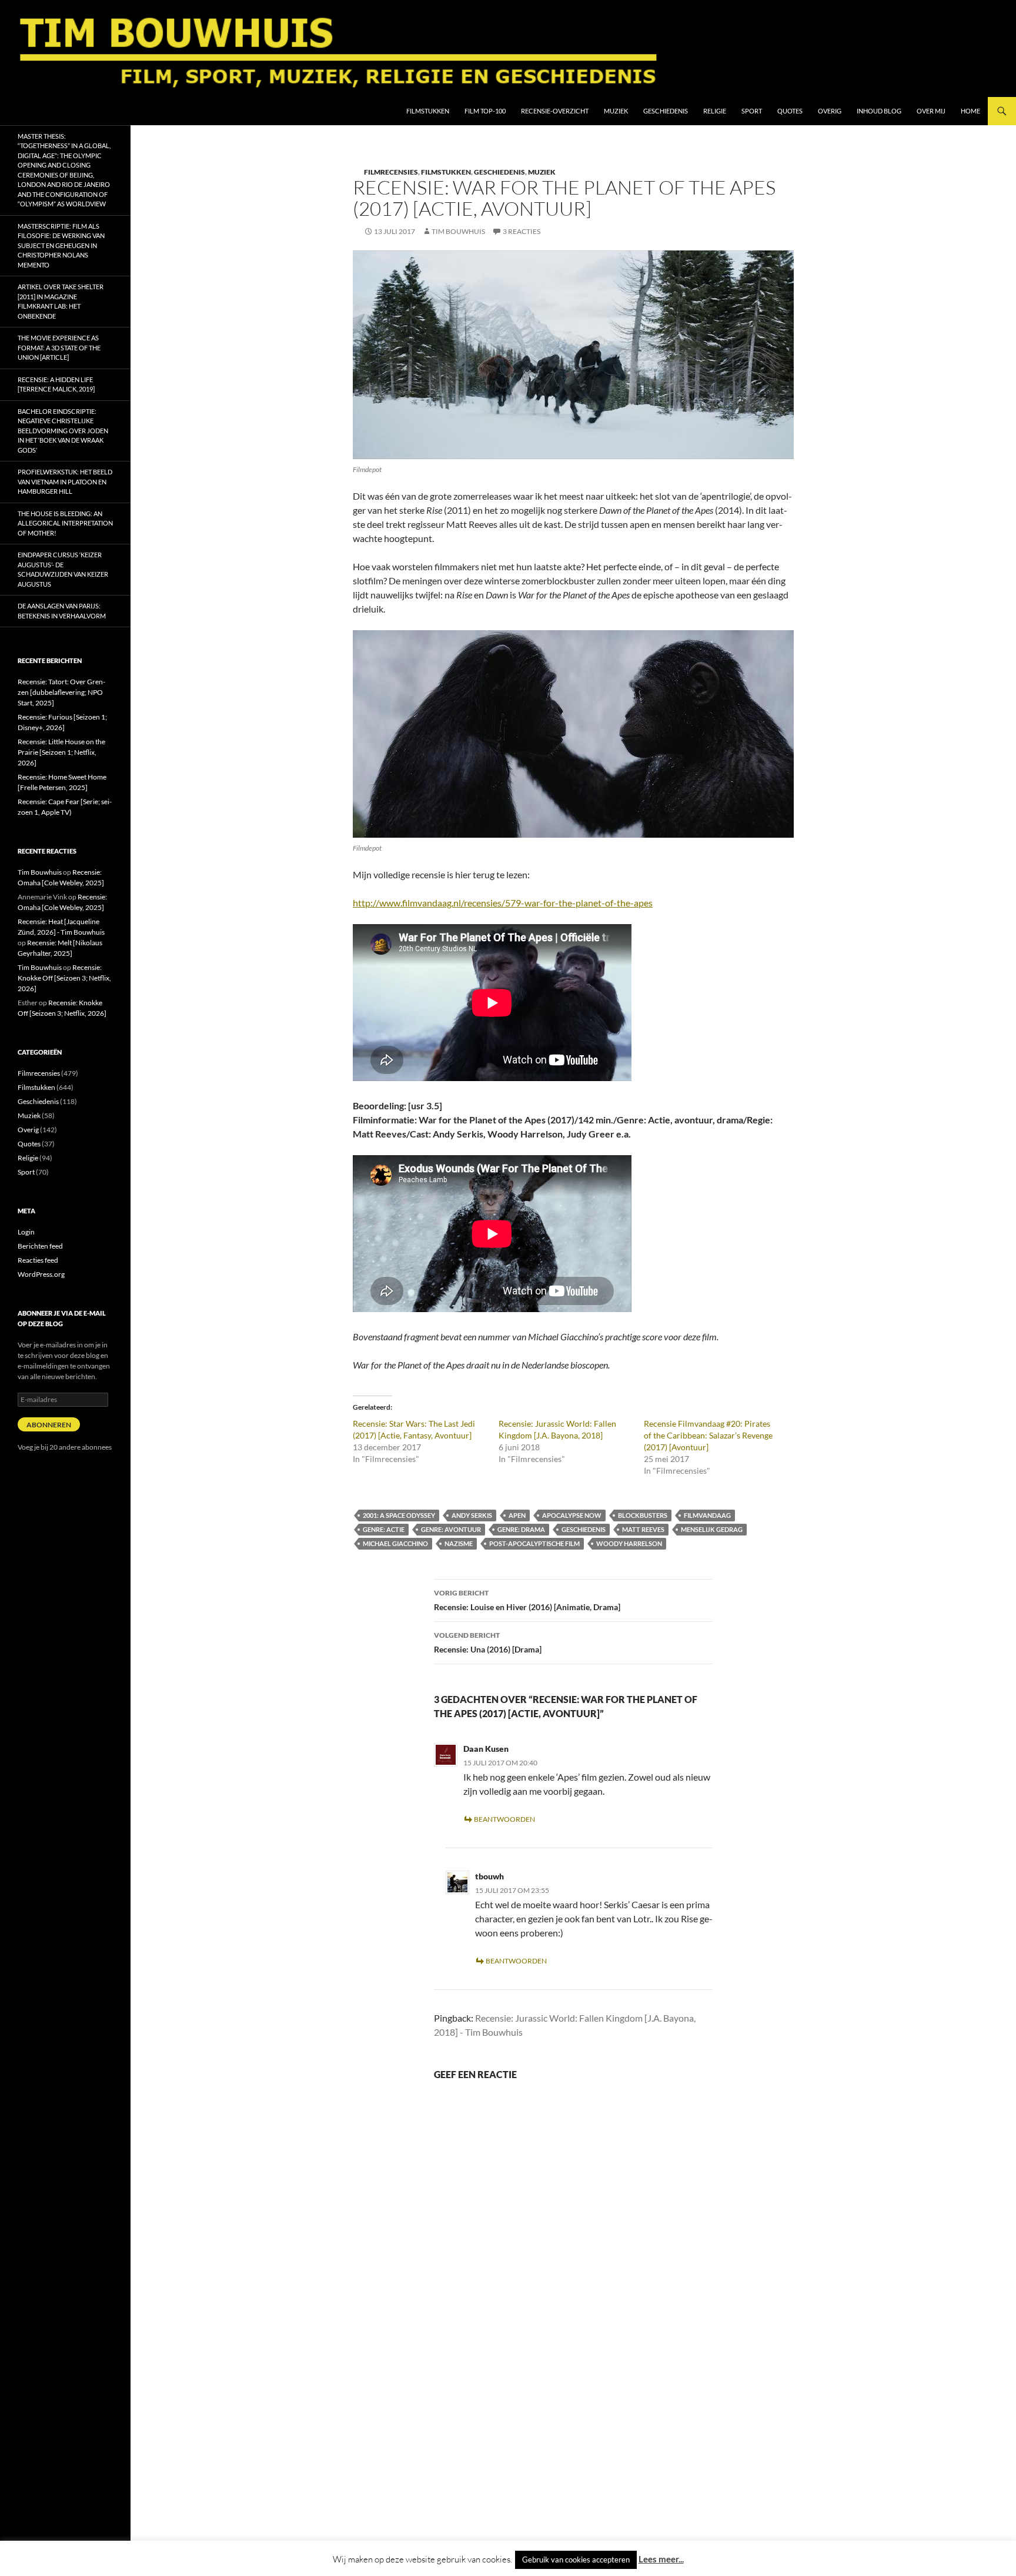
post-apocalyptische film (534, 1543)
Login (26, 1232)
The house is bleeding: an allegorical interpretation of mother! (65, 523)
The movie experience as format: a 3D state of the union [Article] (59, 347)
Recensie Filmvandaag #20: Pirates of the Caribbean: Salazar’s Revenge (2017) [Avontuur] (708, 1435)
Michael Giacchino (395, 1543)
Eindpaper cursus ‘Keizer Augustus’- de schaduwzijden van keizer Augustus (63, 569)
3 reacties (522, 231)
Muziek (616, 111)
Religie (715, 111)
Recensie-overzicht (555, 111)
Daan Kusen (486, 1749)
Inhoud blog (879, 111)
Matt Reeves (643, 1529)
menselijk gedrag (712, 1529)
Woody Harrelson (629, 1543)
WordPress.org (41, 1274)
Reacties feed (38, 1260)
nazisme (459, 1543)
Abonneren (49, 1425)
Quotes (790, 111)
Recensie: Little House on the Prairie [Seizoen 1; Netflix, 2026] (61, 752)
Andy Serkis (472, 1515)
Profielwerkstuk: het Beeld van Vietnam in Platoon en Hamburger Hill (65, 481)
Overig (830, 111)
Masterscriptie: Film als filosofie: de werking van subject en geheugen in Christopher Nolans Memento (61, 245)
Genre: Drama (521, 1529)
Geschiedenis (666, 111)
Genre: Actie (384, 1529)
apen (517, 1515)
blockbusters (643, 1515)
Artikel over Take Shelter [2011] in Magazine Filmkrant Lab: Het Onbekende (61, 301)
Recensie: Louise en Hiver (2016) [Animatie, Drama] (527, 1600)
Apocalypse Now (572, 1515)
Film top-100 (485, 111)
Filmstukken (428, 111)
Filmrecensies (391, 172)
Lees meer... (661, 2559)
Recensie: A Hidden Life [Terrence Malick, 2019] (56, 384)
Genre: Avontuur (451, 1529)
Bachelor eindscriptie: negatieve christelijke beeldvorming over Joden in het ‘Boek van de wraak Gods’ (63, 431)
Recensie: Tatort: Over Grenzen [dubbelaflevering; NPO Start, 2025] (61, 692)
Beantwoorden (504, 1819)
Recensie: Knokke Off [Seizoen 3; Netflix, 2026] (64, 978)
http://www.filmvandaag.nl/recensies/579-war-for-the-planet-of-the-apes (503, 903)
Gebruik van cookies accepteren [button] (576, 2560)
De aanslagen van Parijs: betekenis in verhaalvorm (62, 611)
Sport (752, 111)
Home (970, 111)
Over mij (931, 111)
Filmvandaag (707, 1515)
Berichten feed (40, 1246)
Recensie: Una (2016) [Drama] (488, 1642)
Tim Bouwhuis (458, 231)
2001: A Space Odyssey (399, 1515)
